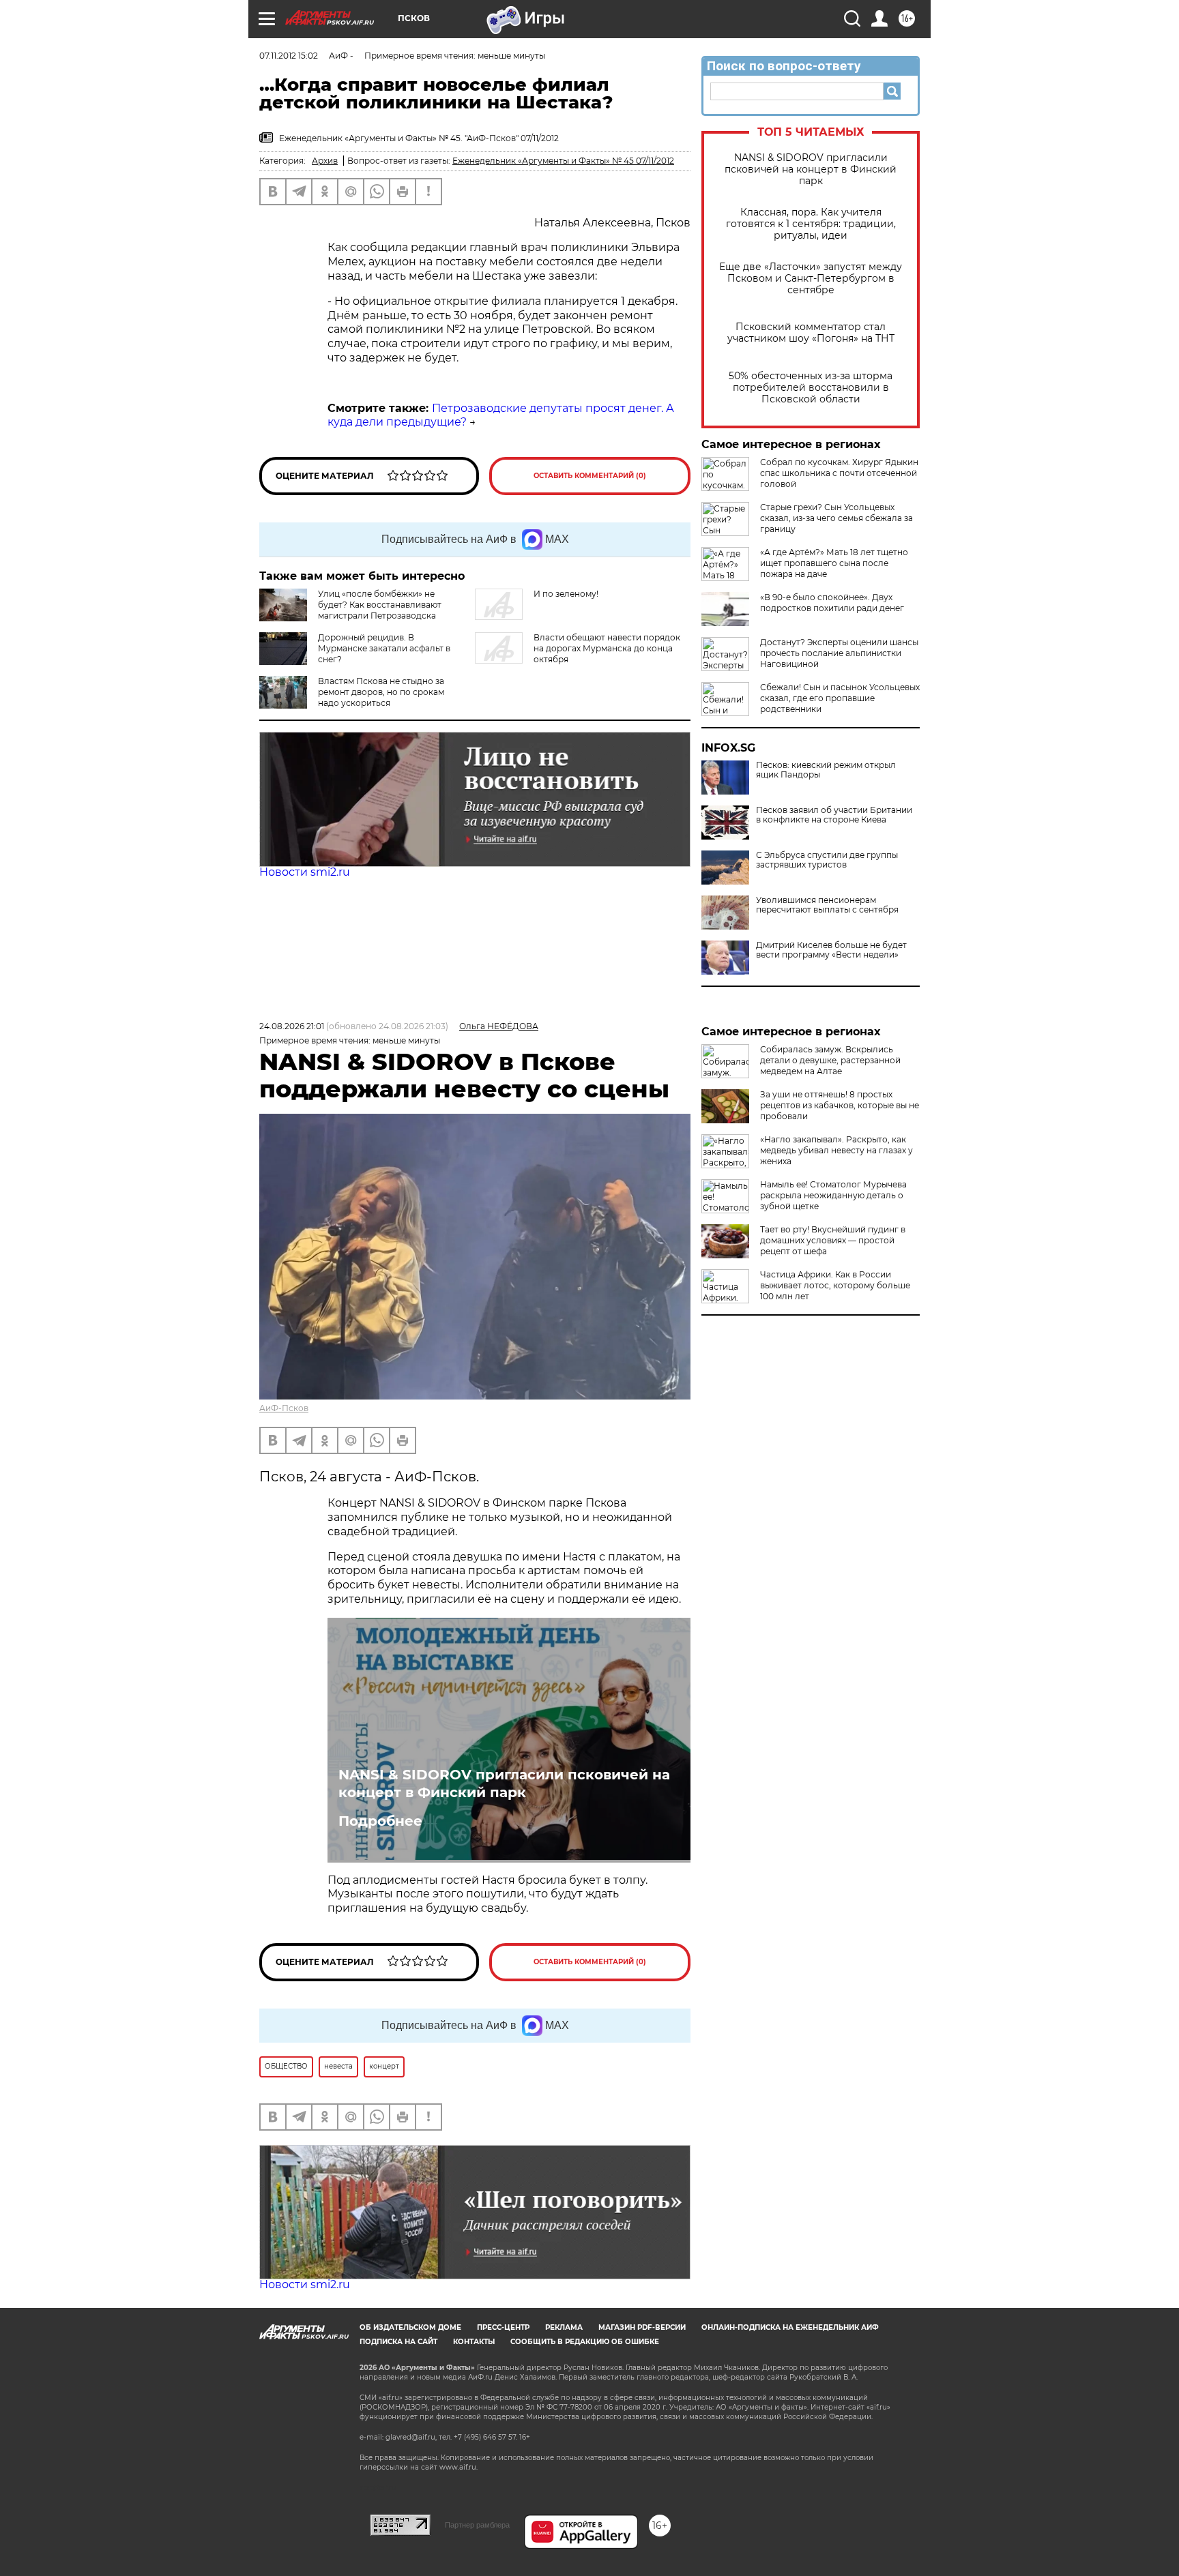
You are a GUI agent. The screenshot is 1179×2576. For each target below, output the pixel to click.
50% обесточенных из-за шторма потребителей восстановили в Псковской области (811, 388)
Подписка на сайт (398, 2342)
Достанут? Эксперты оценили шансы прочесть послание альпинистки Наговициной (839, 653)
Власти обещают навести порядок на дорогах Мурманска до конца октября (607, 648)
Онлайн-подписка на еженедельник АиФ (790, 2327)
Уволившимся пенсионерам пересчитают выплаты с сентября (827, 905)
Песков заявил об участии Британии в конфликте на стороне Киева (834, 815)
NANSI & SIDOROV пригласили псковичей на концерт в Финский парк (811, 169)
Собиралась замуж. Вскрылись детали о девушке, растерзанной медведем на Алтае (830, 1060)
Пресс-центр (503, 2327)
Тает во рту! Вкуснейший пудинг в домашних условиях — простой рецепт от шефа (833, 1240)
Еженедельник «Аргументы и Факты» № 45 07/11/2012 (563, 161)
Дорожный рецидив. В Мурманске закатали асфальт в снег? (384, 648)
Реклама (564, 2327)
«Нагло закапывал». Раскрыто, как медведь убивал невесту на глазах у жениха (836, 1150)
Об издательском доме (410, 2327)
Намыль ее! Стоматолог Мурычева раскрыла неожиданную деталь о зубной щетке (833, 1195)
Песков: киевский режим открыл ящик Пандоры (826, 770)
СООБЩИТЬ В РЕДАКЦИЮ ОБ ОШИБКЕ (585, 2342)
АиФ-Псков (284, 1408)
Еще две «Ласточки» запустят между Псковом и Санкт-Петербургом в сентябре (811, 279)
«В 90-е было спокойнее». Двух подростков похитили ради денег (832, 603)
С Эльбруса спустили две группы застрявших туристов (827, 860)
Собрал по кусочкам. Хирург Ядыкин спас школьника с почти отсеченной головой (839, 473)
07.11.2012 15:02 (289, 56)
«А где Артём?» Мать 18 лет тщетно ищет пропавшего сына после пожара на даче (834, 563)
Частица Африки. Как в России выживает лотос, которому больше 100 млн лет (835, 1285)
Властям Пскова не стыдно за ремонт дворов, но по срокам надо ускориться (381, 692)
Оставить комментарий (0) (590, 476)
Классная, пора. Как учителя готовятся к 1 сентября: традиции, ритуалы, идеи (811, 224)
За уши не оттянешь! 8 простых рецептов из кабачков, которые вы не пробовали (840, 1105)
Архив (325, 161)
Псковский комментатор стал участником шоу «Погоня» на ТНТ (811, 333)
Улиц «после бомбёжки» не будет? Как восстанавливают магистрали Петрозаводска (380, 605)
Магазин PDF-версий (642, 2327)
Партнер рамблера (477, 2525)
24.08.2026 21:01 (292, 1026)
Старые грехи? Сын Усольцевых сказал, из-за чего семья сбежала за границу (836, 518)
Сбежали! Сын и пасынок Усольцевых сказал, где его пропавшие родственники (840, 698)
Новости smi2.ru (305, 872)
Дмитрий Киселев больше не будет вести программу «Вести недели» (831, 950)
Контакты (474, 2342)
